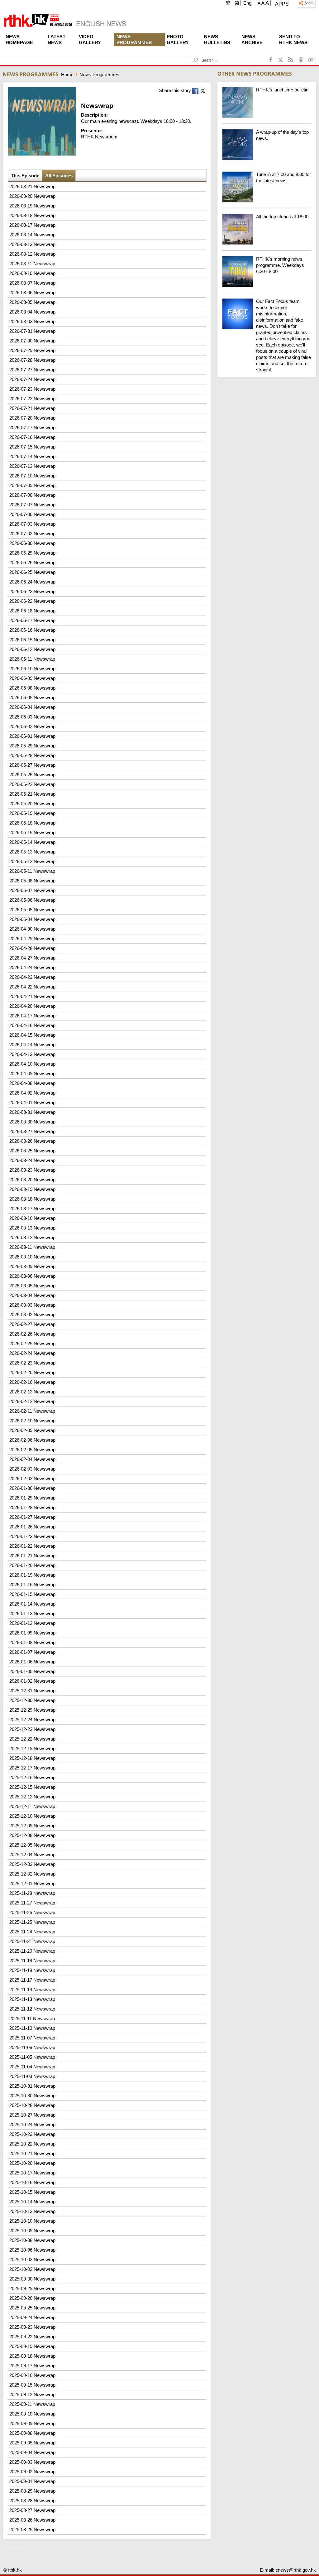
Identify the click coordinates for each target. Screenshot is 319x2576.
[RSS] (291, 60)
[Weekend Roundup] (267, 243)
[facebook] (271, 60)
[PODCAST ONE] (301, 60)
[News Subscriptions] (311, 60)
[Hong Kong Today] (267, 285)
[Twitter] (281, 60)
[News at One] (267, 116)
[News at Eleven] (267, 158)
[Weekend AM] (267, 201)
